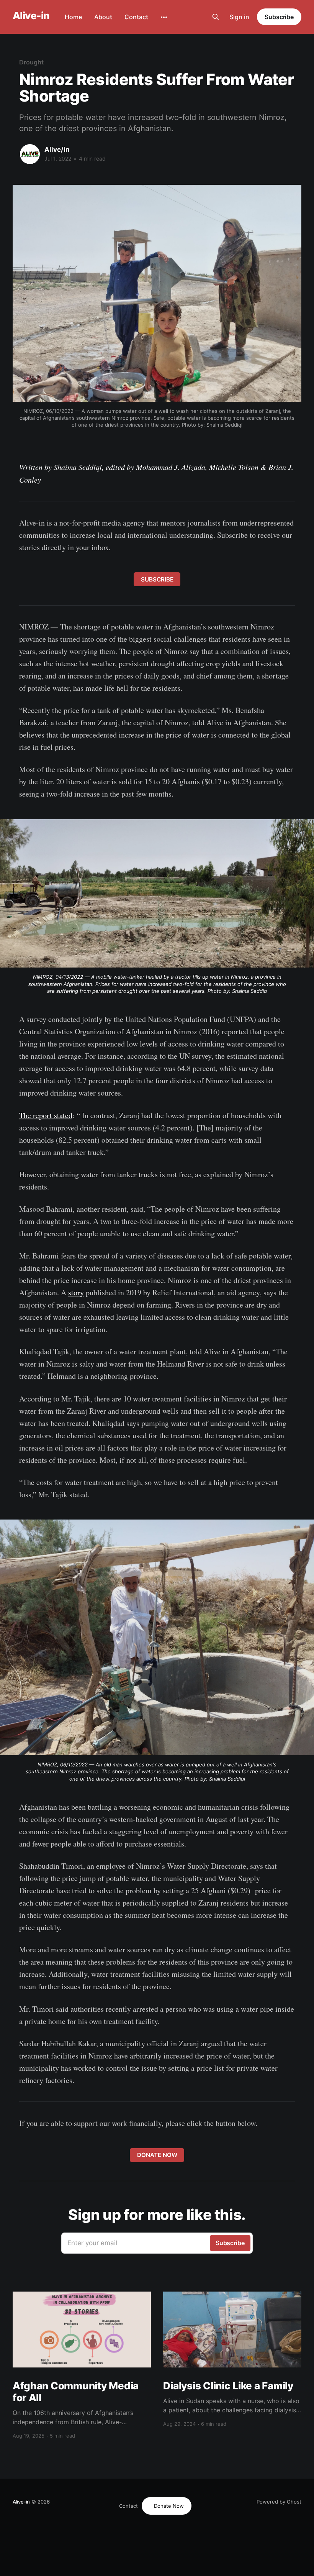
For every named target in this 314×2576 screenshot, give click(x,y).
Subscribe (279, 17)
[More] (164, 17)
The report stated (46, 1115)
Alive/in (57, 149)
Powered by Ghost (279, 2502)
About (103, 17)
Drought (31, 62)
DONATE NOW (157, 2155)
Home (73, 17)
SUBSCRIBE (157, 579)
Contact (136, 17)
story (76, 1292)
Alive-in (31, 16)
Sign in (239, 17)
